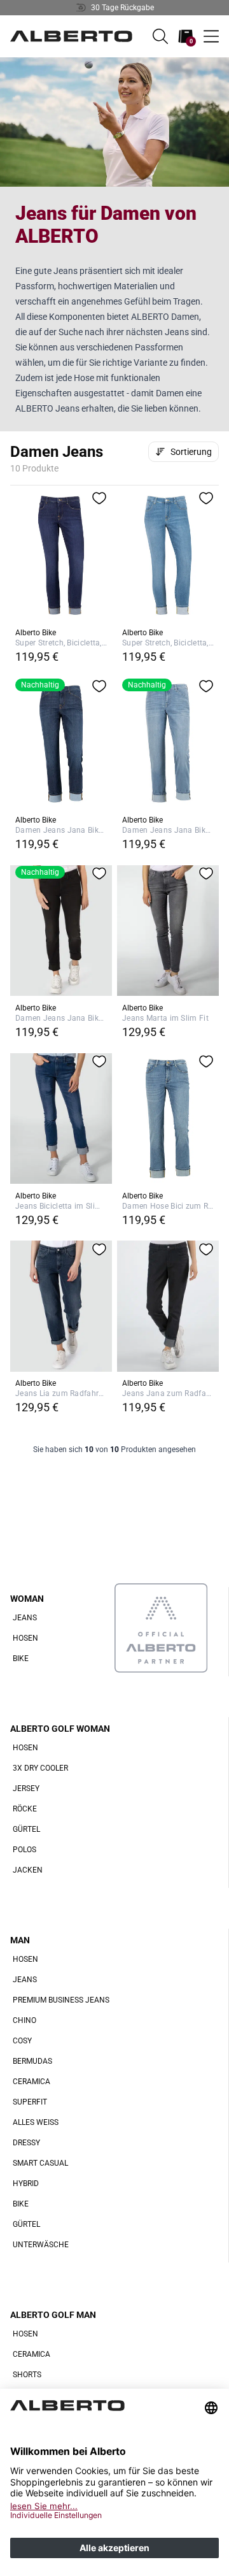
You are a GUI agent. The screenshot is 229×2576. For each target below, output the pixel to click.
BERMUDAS (32, 2061)
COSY (22, 2041)
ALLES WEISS (36, 2122)
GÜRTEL (26, 1829)
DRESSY (26, 2143)
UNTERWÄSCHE (41, 2245)
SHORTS (27, 2375)
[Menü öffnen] (211, 36)
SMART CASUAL (40, 2163)
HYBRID (26, 2184)
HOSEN (25, 1638)
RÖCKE (25, 1809)
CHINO (24, 2020)
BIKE (21, 1659)
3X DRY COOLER (40, 1768)
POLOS (24, 1850)
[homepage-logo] (71, 36)
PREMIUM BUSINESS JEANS (61, 2000)
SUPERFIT (30, 2102)
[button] (160, 36)
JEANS (25, 1618)
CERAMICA (31, 2082)
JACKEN (28, 1870)
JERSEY (26, 1788)
